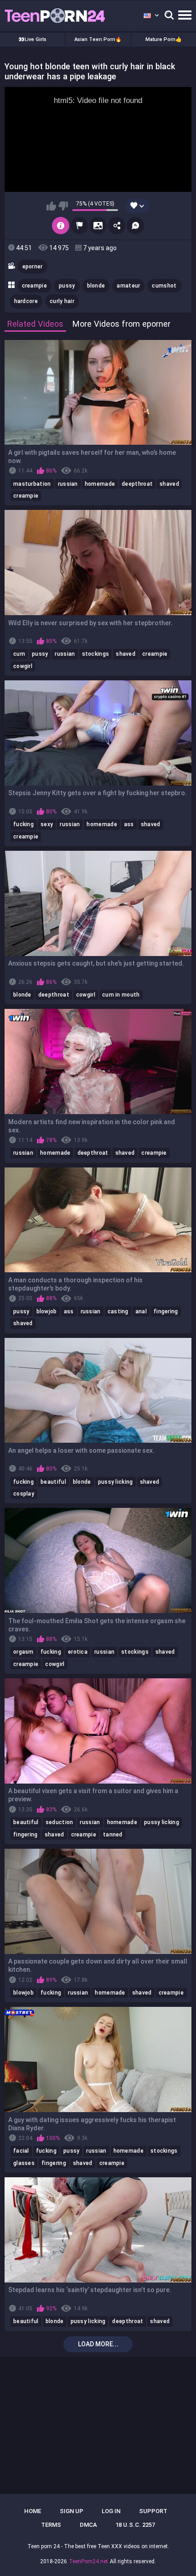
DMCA (88, 2525)
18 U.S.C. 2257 (135, 2525)
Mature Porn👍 (164, 39)
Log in (111, 2511)
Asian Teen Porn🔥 (98, 39)
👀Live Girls (32, 39)
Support (153, 2511)
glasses (24, 2163)
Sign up (72, 2511)
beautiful (53, 1482)
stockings (96, 654)
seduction (59, 1822)
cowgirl (23, 666)
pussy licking (116, 1482)
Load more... (98, 2344)
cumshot (164, 286)
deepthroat (137, 484)
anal (141, 1311)
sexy (47, 824)
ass (129, 824)
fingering (166, 1311)
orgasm (23, 1652)
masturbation (32, 484)
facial (21, 2151)
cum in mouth (121, 995)
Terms (51, 2525)
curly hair (62, 301)
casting (118, 1311)
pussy (67, 286)
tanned (113, 1835)
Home (33, 2511)
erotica (78, 1652)
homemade (100, 484)
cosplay (24, 1494)
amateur (128, 286)
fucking (23, 824)
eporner (33, 267)
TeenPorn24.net (88, 2561)
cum (19, 654)
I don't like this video (63, 206)
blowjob (47, 1311)
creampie (34, 286)
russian (68, 484)
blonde (96, 286)
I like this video (51, 206)
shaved (169, 484)
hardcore (26, 301)
